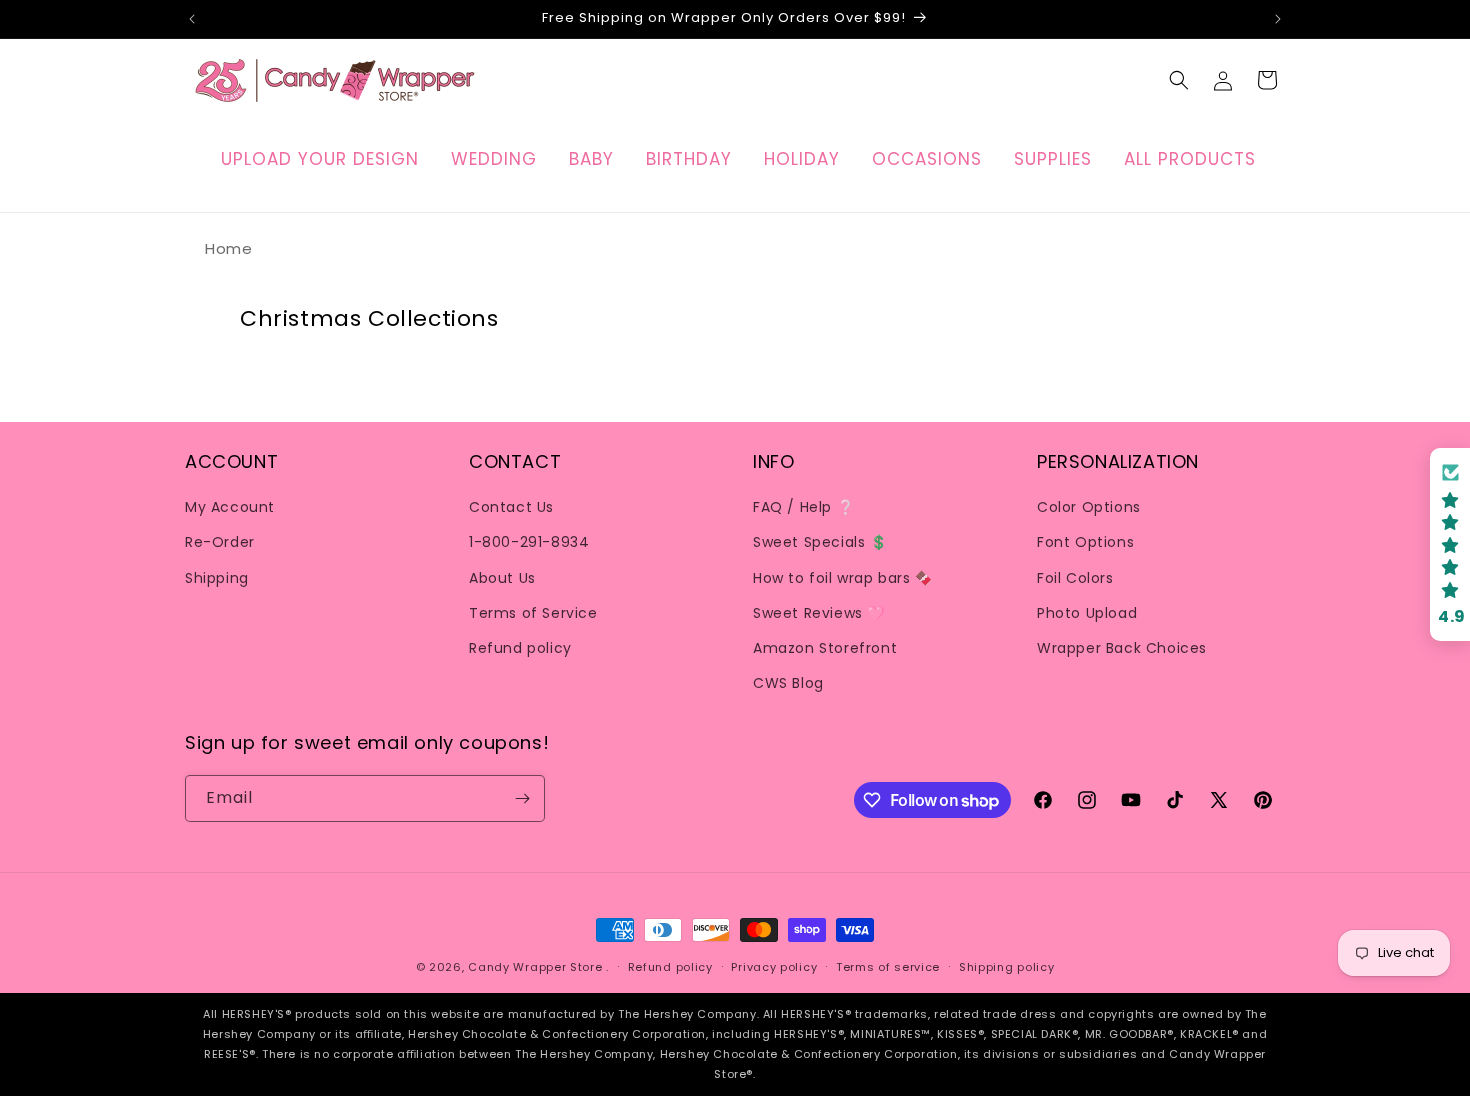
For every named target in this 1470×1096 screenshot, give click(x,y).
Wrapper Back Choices (1122, 648)
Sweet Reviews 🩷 (819, 613)
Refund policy (520, 648)
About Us (502, 578)
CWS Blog (788, 683)
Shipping (217, 578)
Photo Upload (1087, 613)
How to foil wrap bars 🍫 (843, 578)
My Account (230, 507)
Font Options (1085, 542)
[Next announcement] (1278, 19)
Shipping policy (1007, 967)
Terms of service (888, 967)
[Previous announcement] (192, 19)
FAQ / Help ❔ (803, 507)
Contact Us (511, 507)
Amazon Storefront (825, 648)
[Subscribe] (522, 798)
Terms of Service (533, 613)
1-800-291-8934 (529, 542)
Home (228, 248)
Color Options (1089, 507)
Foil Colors (1075, 578)
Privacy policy (774, 967)
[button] (1179, 80)
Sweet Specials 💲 (820, 542)
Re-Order (220, 542)
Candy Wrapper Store (535, 967)
